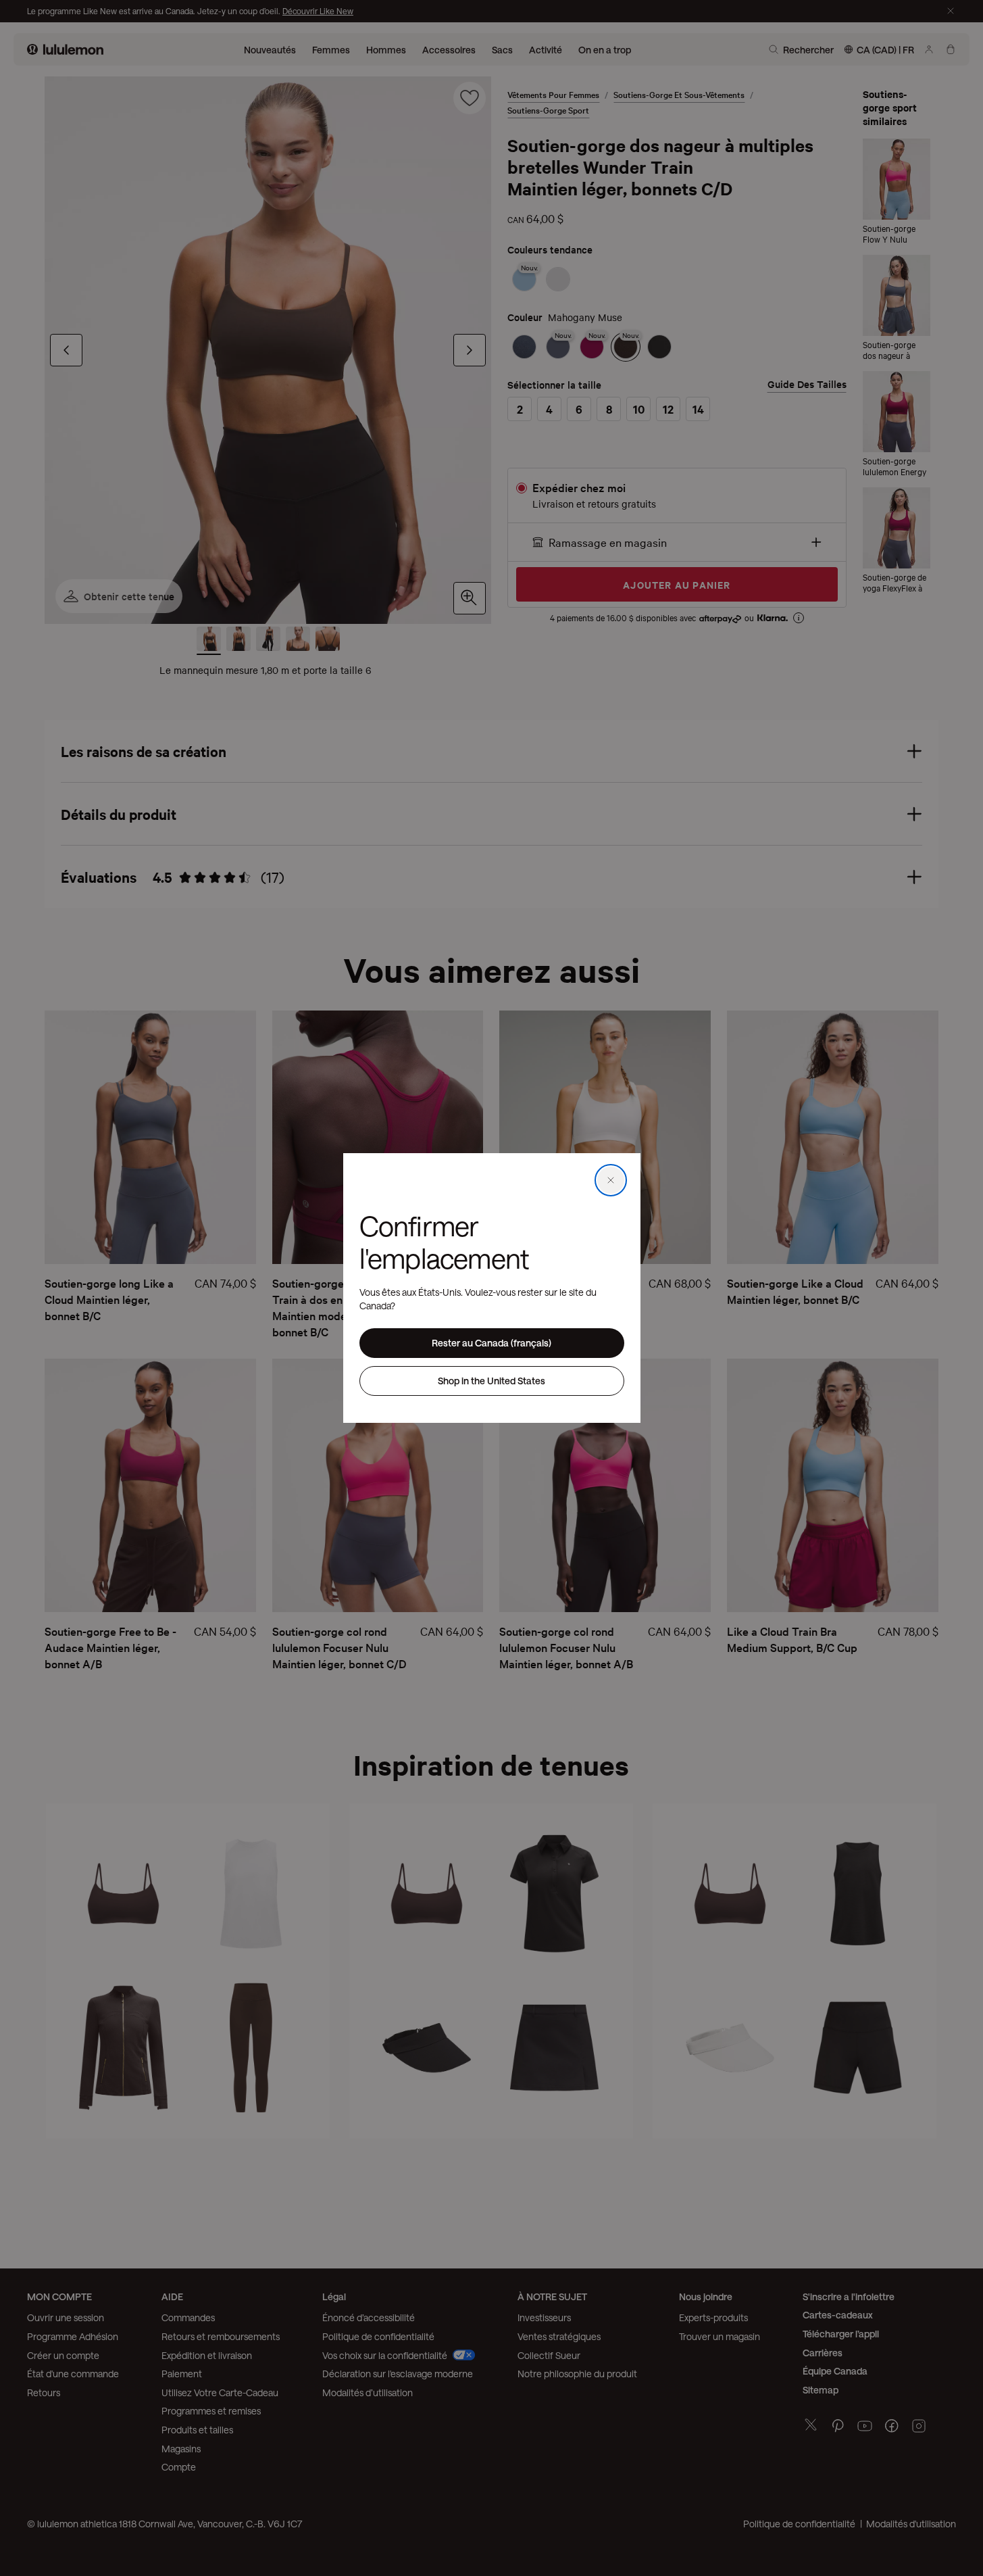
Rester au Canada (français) (492, 1343)
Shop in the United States (492, 1381)
